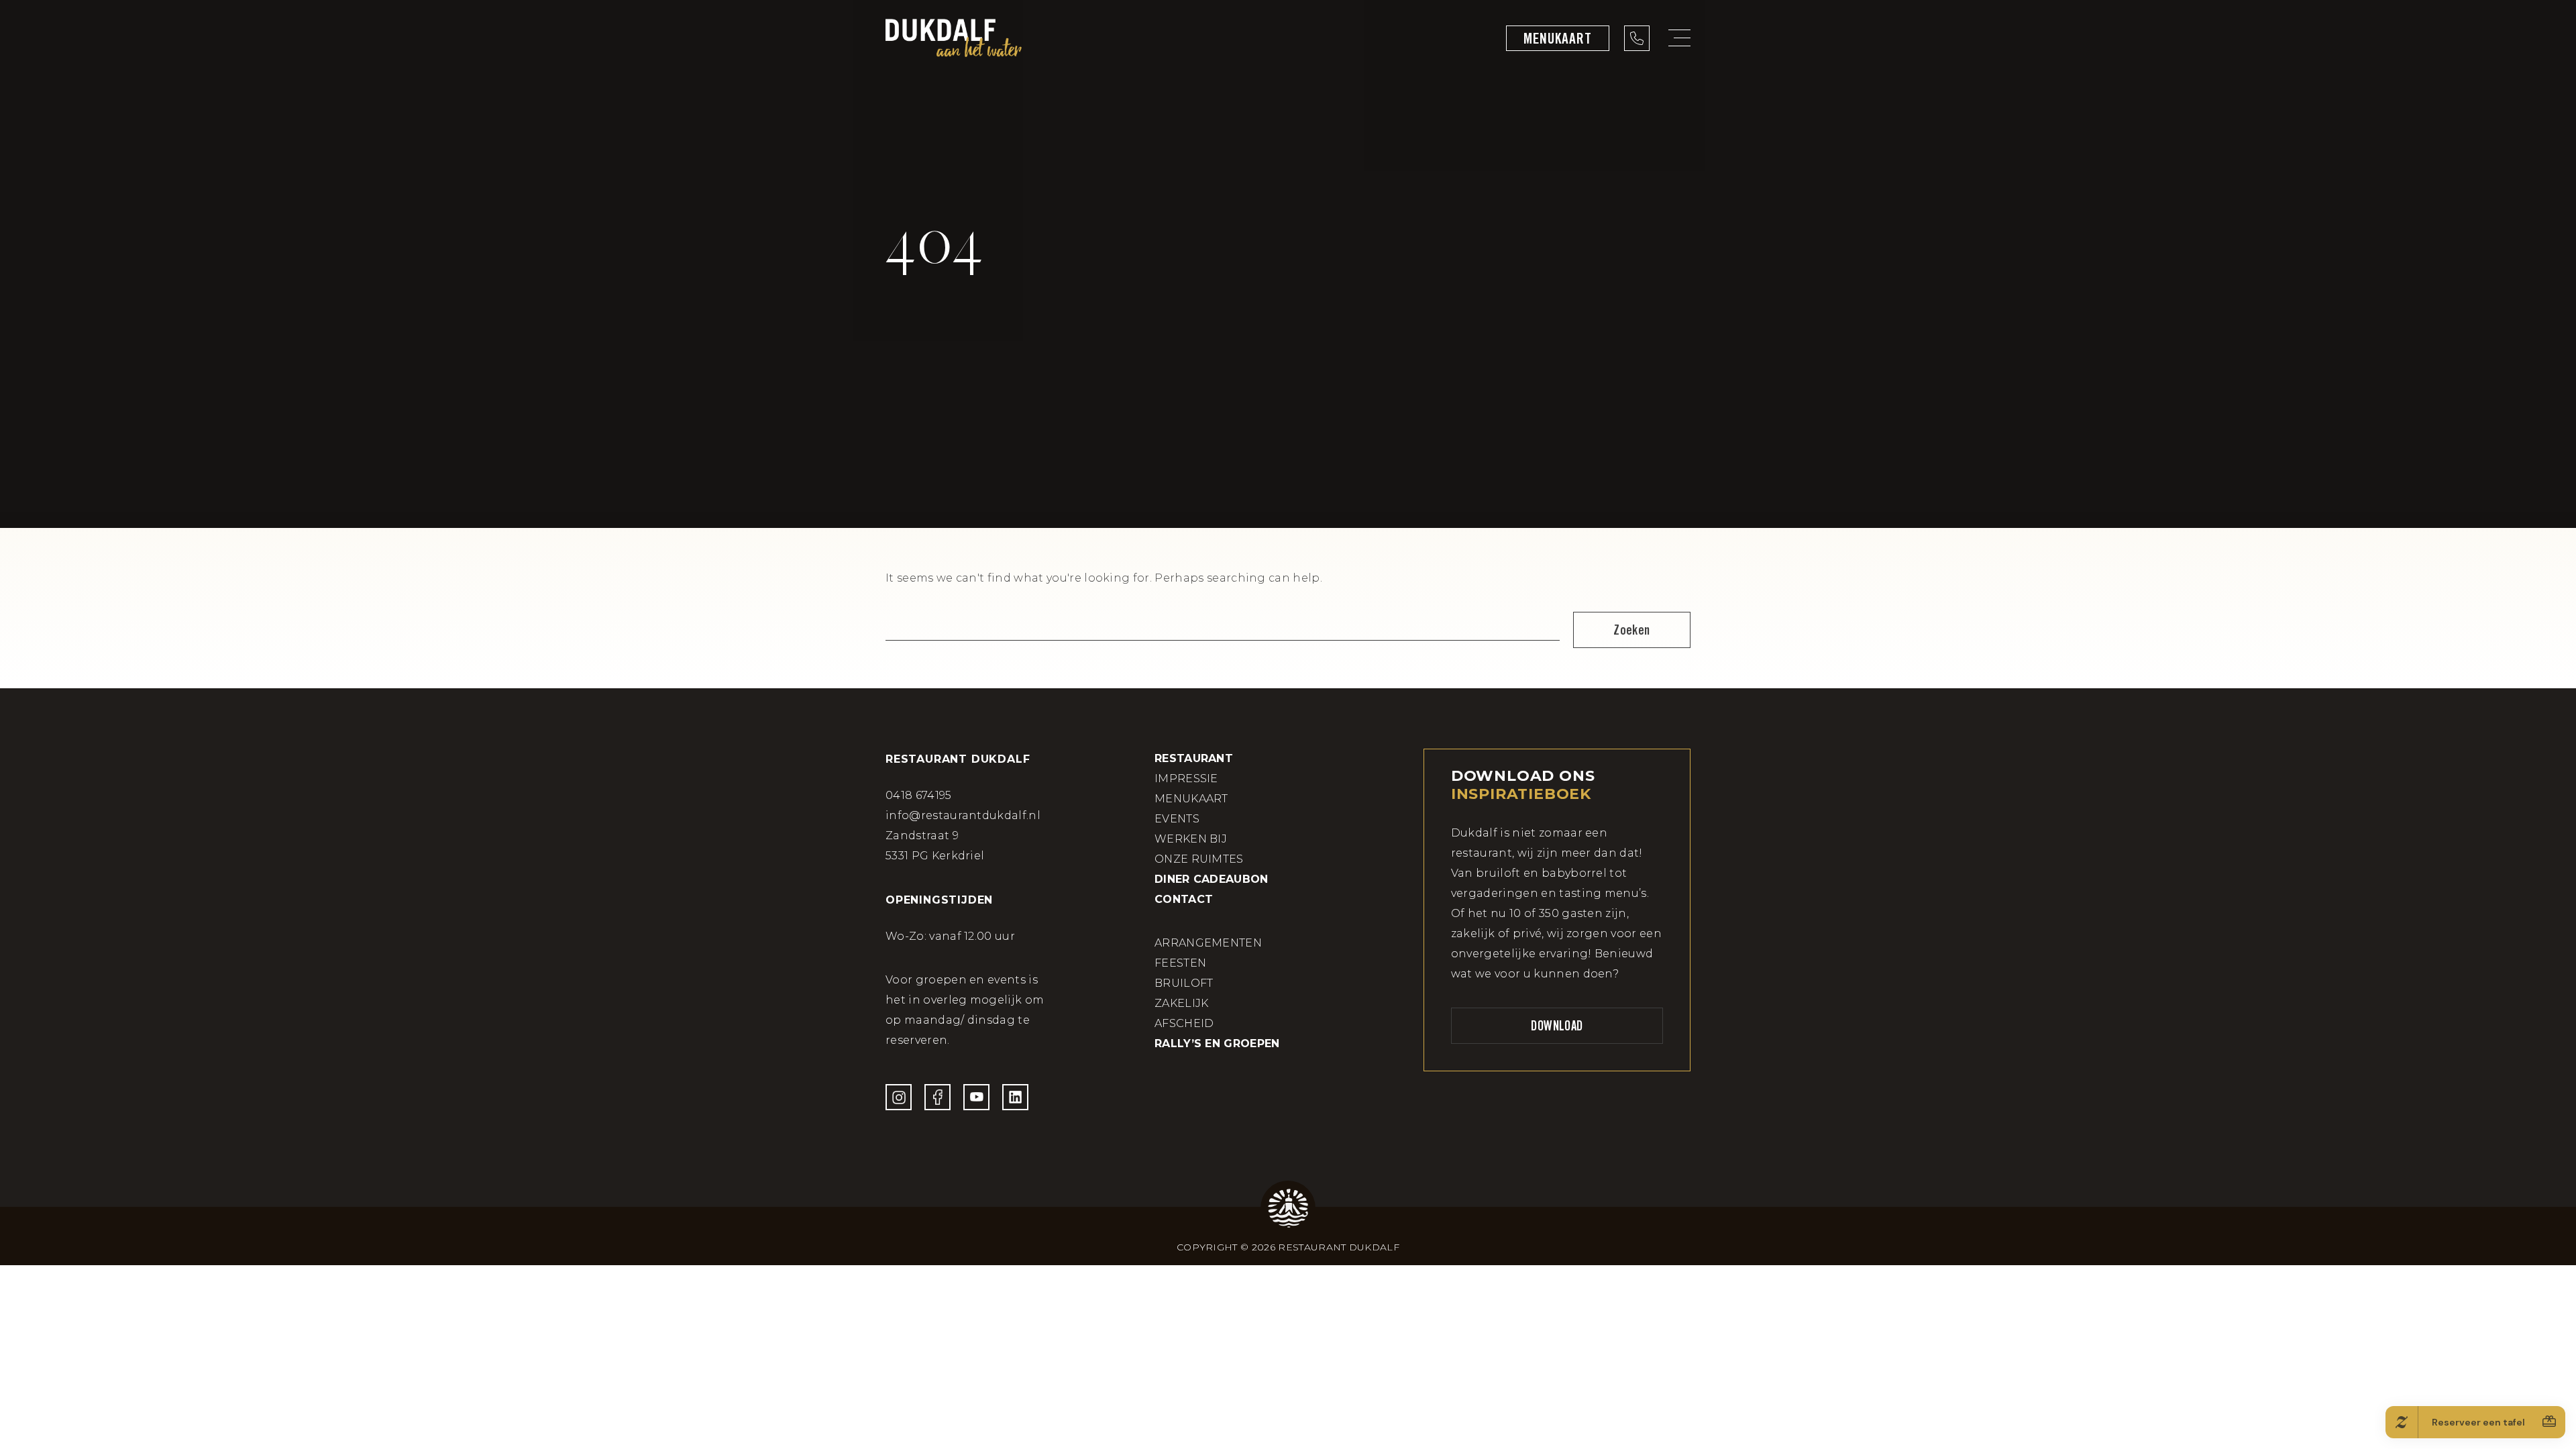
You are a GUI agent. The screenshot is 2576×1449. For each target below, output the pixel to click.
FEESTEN (1180, 963)
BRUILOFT (1184, 983)
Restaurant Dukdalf (954, 38)
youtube (976, 1097)
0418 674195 (919, 795)
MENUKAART (1191, 799)
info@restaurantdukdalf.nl (963, 815)
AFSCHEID (1184, 1023)
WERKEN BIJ (1191, 839)
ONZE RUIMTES (1199, 859)
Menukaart (1558, 38)
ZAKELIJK (1182, 1003)
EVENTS (1177, 819)
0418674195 (1637, 38)
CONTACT (1184, 899)
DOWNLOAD (1557, 1026)
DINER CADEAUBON (1212, 879)
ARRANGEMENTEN (1208, 943)
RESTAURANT (1194, 758)
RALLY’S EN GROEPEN (1217, 1043)
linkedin (1015, 1097)
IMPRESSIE (1186, 779)
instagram (899, 1097)
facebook (937, 1097)
